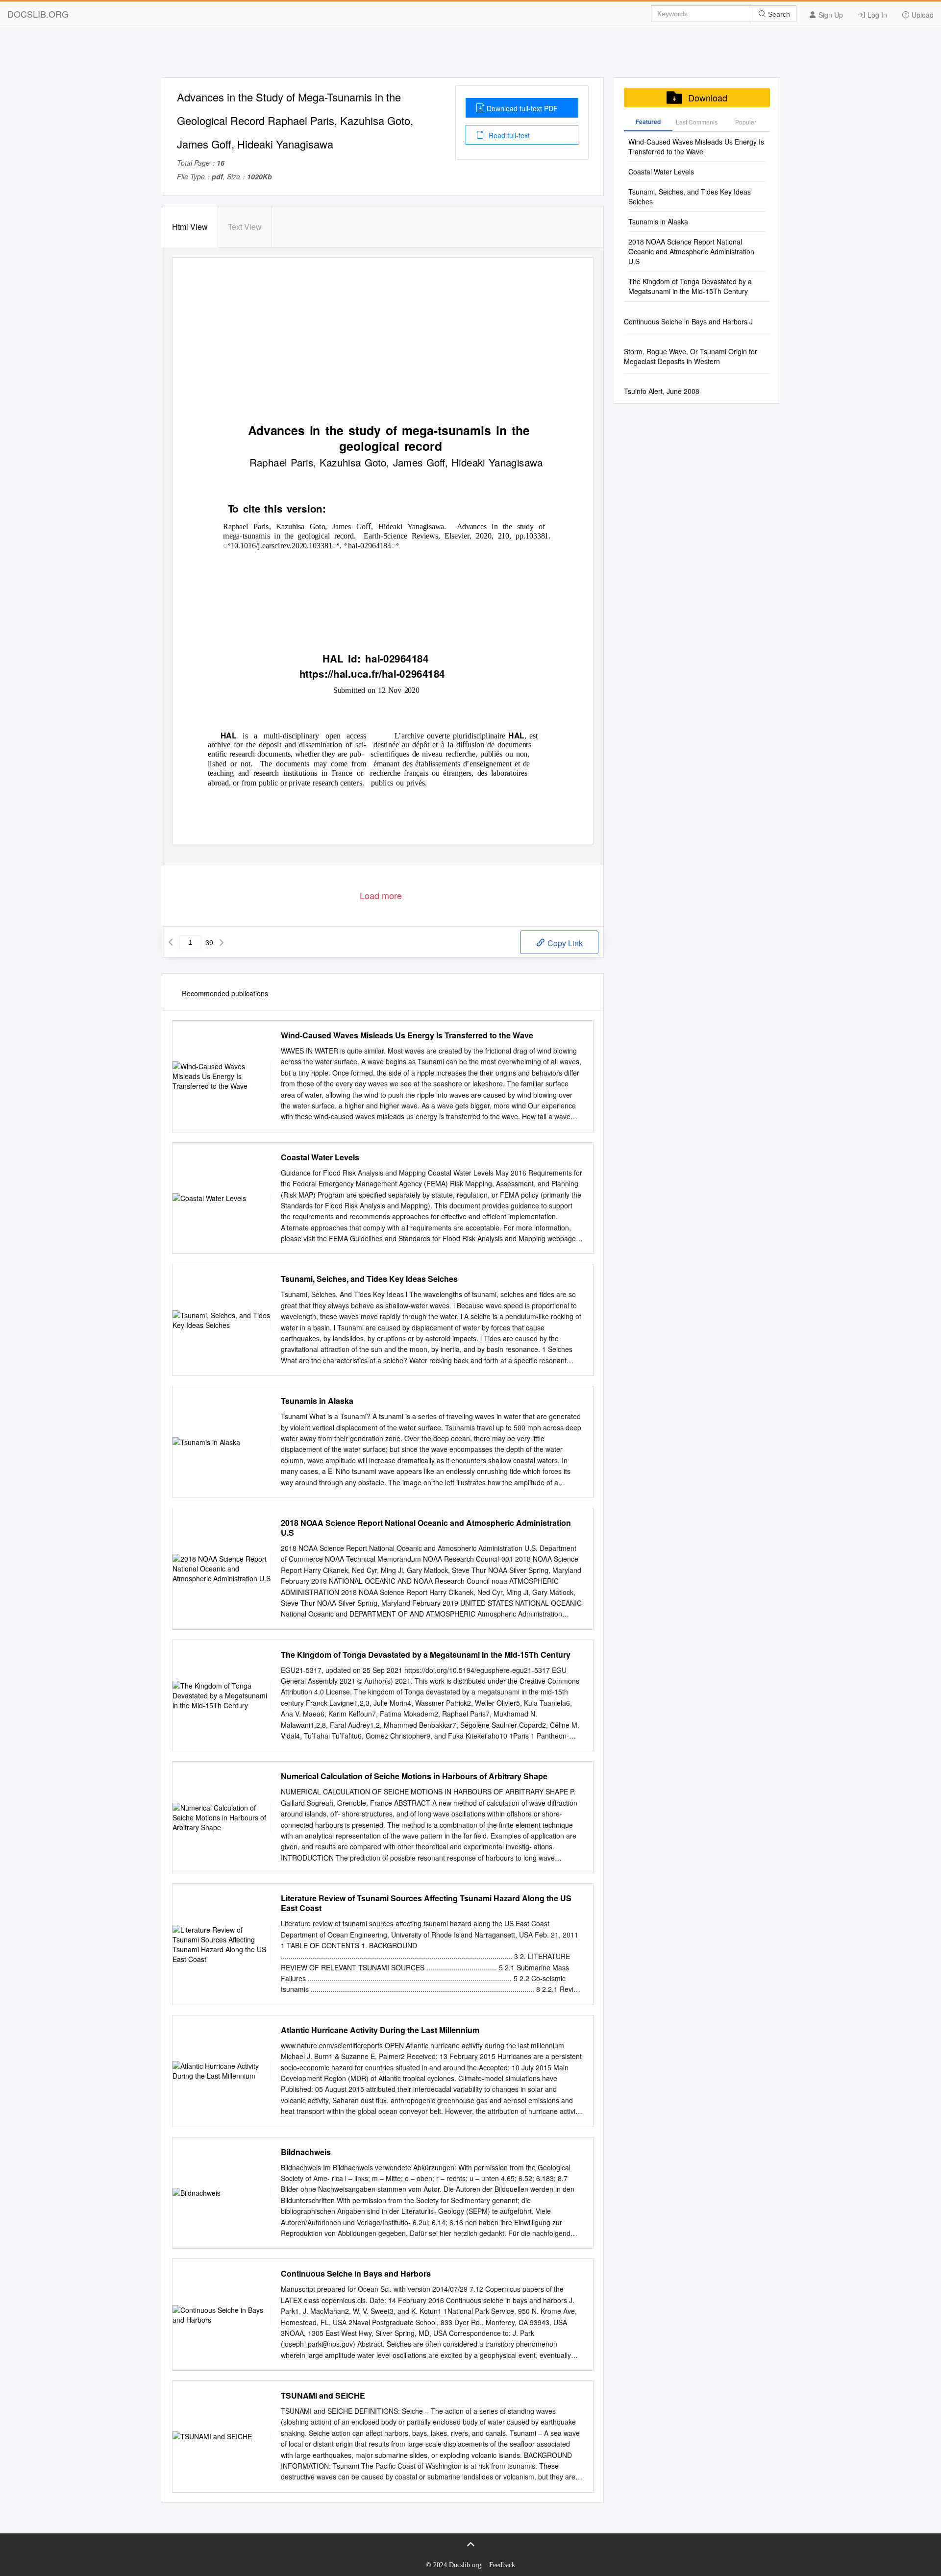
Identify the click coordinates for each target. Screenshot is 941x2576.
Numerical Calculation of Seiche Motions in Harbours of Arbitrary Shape (414, 1776)
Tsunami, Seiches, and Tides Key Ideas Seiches (369, 1279)
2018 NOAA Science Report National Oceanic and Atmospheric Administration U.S (426, 1528)
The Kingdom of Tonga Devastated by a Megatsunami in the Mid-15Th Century (426, 1655)
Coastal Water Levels (320, 1157)
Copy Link (564, 943)
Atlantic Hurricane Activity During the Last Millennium (380, 2030)
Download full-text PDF (522, 108)
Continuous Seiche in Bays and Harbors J (688, 321)
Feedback (502, 2565)
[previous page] (171, 942)
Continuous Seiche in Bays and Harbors (356, 2274)
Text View (245, 227)
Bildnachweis (306, 2152)
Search (778, 14)
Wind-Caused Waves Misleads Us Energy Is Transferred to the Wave (407, 1035)
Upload (922, 15)
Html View (190, 227)
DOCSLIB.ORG (38, 14)
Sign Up (830, 15)
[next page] (222, 942)
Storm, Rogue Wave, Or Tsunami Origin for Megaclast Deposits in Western (691, 356)
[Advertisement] (470, 55)
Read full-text (508, 135)
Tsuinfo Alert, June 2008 (662, 391)
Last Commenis (697, 122)
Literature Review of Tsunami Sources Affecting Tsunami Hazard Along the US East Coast (426, 1903)
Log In (876, 15)
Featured (648, 122)
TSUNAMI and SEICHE (323, 2396)
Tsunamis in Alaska (317, 1401)
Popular (746, 122)
